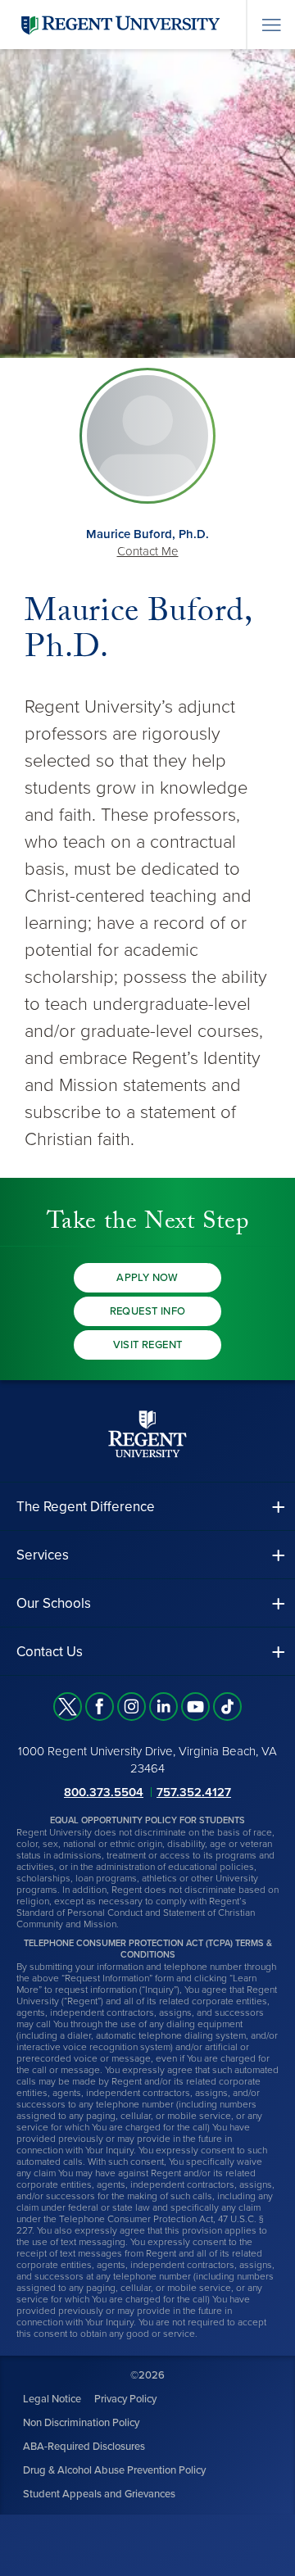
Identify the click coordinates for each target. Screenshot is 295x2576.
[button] (147, 1507)
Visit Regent (148, 1345)
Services (43, 1555)
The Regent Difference (86, 1507)
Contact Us (50, 1652)
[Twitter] (68, 1707)
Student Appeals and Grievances (99, 2494)
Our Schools (54, 1603)
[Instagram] (132, 1707)
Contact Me (148, 551)
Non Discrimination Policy (81, 2423)
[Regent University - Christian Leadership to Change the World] (147, 1434)
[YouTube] (195, 1707)
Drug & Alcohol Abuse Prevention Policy (114, 2470)
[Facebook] (100, 1707)
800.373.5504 (104, 1792)
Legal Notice (52, 2399)
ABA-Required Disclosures (84, 2447)
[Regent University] (119, 24)
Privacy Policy (125, 2399)
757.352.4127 (194, 1792)
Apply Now (147, 1278)
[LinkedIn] (163, 1707)
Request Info (148, 1311)
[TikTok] (227, 1707)
